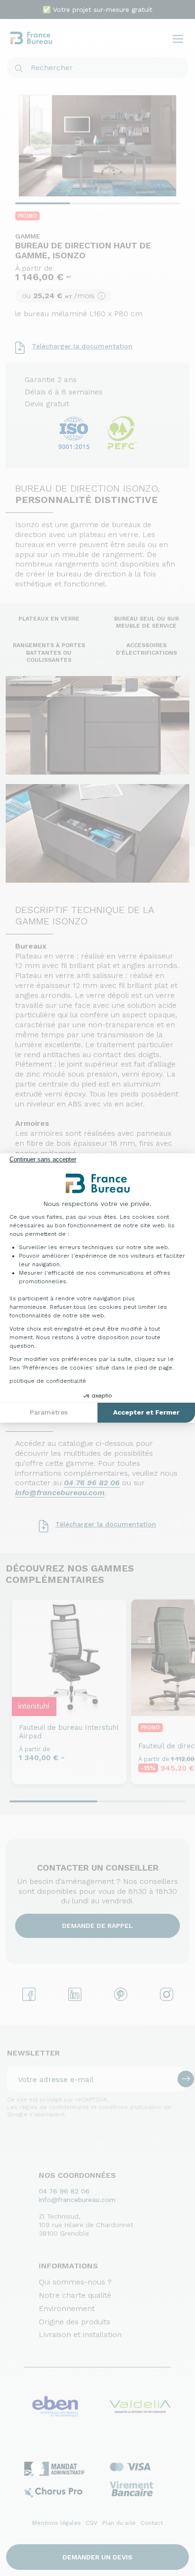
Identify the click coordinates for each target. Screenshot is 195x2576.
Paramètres (49, 1412)
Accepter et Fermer (146, 1412)
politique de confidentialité (48, 1381)
